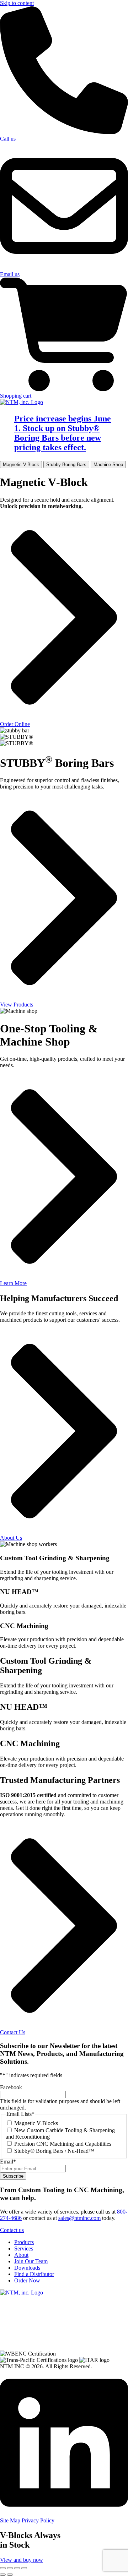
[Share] (17, 2568)
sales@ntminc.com (79, 2218)
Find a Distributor (34, 2274)
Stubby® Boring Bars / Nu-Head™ (54, 2151)
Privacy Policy (38, 2520)
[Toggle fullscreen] (10, 2568)
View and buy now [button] (22, 2560)
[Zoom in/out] (3, 2568)
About (21, 2255)
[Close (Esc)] (24, 2568)
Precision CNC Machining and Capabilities (63, 2144)
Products (24, 2242)
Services (24, 2248)
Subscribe (13, 2176)
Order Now (27, 2280)
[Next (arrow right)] (10, 2575)
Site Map (10, 2520)
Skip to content (17, 3)
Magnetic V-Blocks (36, 2123)
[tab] (21, 465)
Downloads (27, 2268)
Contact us (12, 2230)
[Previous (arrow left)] (3, 2575)
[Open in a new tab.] (64, 2514)
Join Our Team (31, 2261)
